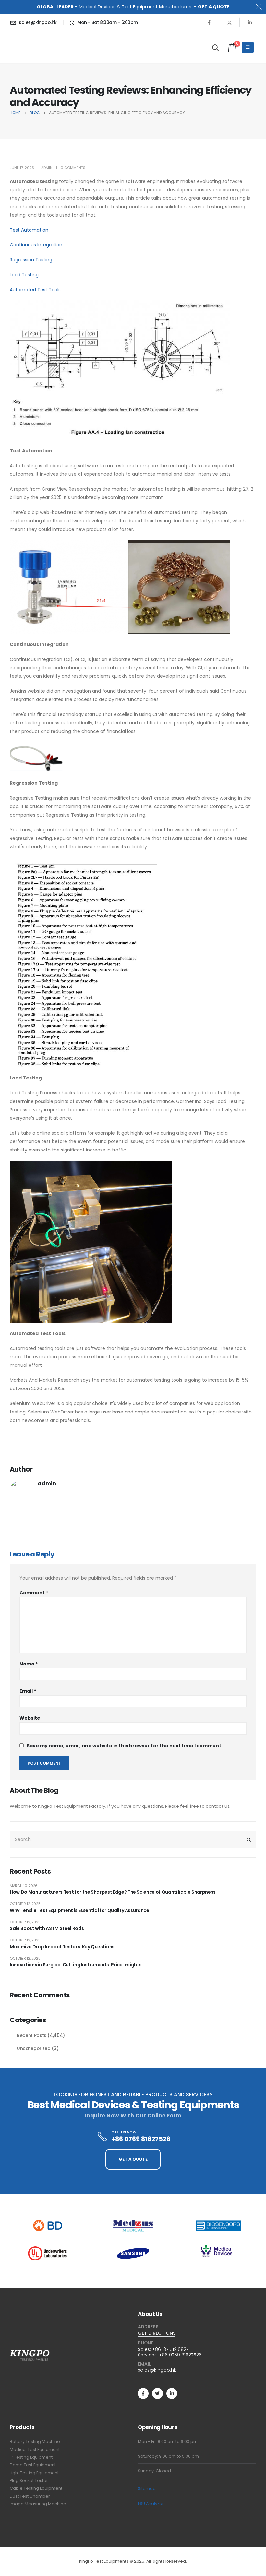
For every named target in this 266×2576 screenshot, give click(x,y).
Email (28, 1691)
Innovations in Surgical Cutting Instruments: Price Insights (76, 1965)
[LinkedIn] (250, 22)
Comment (34, 1593)
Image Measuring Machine (38, 2504)
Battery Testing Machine (35, 2442)
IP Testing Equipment (31, 2457)
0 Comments (73, 168)
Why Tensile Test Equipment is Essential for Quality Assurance (79, 1910)
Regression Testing (31, 260)
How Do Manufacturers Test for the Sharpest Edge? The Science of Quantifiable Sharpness (113, 1892)
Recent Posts (32, 2035)
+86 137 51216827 (170, 2349)
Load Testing (24, 275)
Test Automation (29, 230)
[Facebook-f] (143, 2393)
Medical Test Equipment (35, 2449)
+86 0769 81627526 (180, 2355)
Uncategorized (34, 2048)
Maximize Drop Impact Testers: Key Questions (62, 1947)
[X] (229, 22)
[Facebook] (209, 22)
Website (30, 1718)
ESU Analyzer (151, 2504)
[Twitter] (157, 2393)
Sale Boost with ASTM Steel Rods (47, 1928)
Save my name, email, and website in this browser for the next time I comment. (125, 1746)
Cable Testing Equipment (36, 2488)
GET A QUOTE (214, 7)
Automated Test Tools (35, 290)
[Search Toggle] (216, 48)
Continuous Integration (36, 245)
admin (47, 168)
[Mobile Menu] (248, 47)
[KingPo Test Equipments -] (30, 47)
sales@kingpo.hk (157, 2370)
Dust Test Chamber (30, 2496)
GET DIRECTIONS (157, 2333)
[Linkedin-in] (172, 2393)
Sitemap (147, 2489)
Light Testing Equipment (34, 2473)
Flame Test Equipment (33, 2465)
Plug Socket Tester (29, 2481)
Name (29, 1664)
